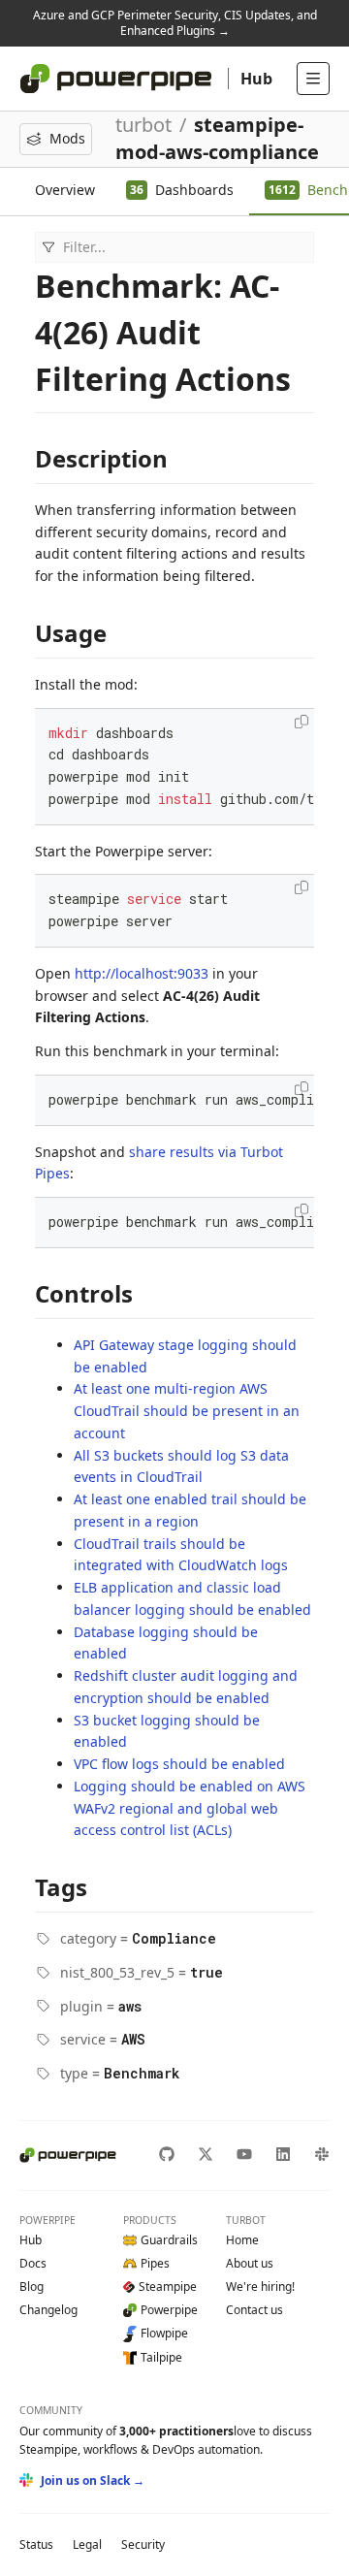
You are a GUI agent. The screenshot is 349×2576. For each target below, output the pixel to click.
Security (143, 2544)
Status (36, 2544)
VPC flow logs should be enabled (179, 1764)
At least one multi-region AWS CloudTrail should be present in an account (187, 1411)
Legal (87, 2544)
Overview (65, 190)
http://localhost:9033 (142, 973)
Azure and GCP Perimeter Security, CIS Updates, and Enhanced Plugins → (175, 23)
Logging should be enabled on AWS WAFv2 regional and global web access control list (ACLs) (190, 1808)
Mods (67, 138)
